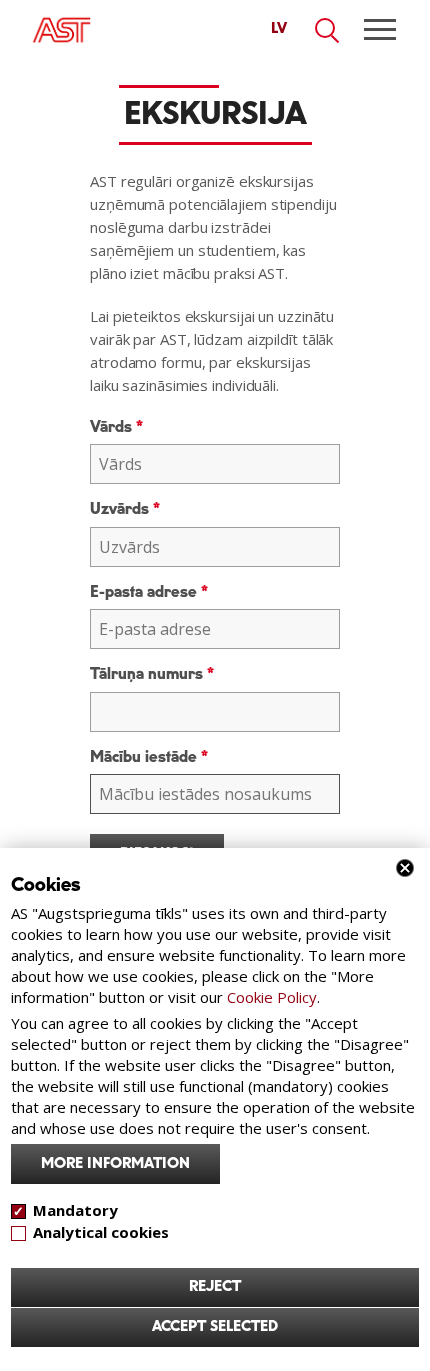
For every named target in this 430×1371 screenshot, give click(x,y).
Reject (215, 1287)
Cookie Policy (272, 997)
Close (405, 868)
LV (279, 29)
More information (115, 1164)
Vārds (116, 427)
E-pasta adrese (149, 592)
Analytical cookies (101, 1232)
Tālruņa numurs (152, 674)
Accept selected (215, 1327)
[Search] (328, 31)
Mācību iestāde (149, 757)
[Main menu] (380, 29)
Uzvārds (125, 509)
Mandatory (75, 1210)
